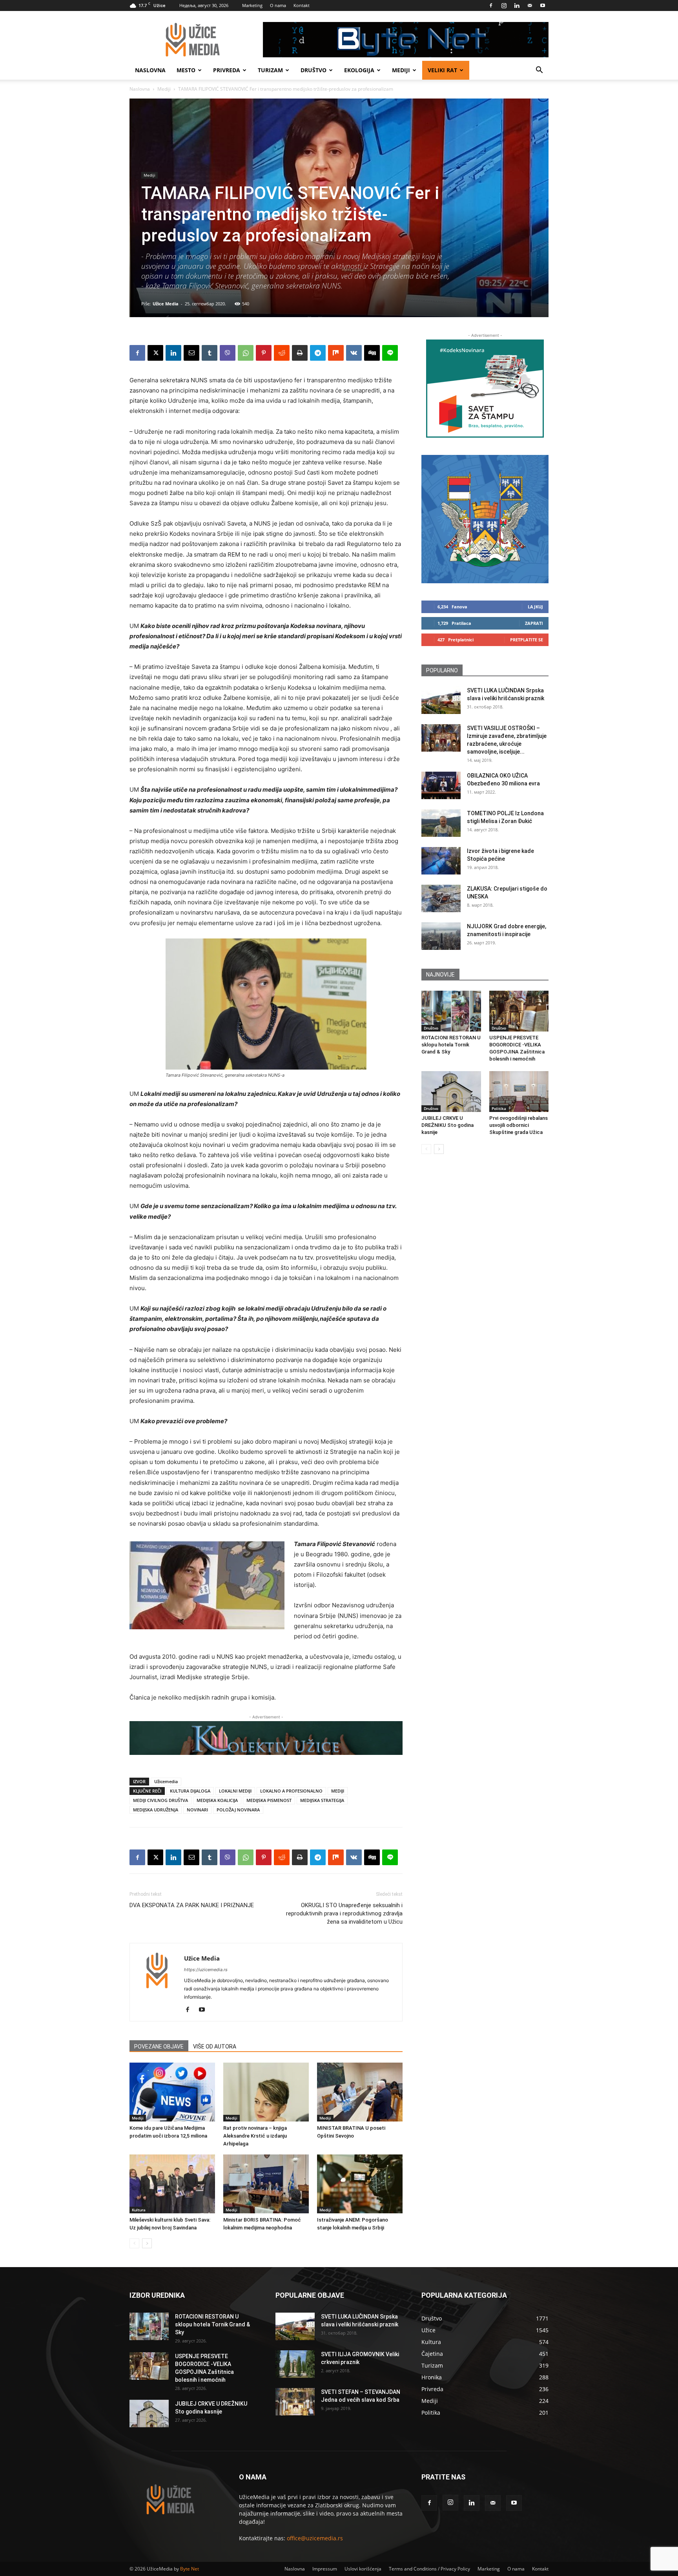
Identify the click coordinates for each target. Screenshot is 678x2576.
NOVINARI (197, 1810)
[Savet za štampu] (485, 389)
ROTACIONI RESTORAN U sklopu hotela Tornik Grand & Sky (451, 1045)
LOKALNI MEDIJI (235, 1791)
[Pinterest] (264, 353)
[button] (539, 71)
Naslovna (150, 70)
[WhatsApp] (246, 353)
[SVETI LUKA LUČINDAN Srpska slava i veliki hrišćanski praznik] (441, 700)
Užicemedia (166, 1781)
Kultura (139, 2210)
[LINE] (390, 353)
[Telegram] (318, 353)
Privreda (227, 70)
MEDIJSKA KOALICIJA (217, 1800)
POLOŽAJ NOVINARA (238, 1810)
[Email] (191, 353)
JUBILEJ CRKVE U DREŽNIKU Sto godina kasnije (447, 1125)
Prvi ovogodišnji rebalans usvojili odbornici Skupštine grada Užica (519, 1125)
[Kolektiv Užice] (266, 1738)
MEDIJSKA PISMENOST (269, 1800)
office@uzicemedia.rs (315, 2538)
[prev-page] (134, 2243)
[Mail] (530, 5)
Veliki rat (442, 70)
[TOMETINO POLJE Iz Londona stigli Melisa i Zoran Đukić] (441, 823)
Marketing (252, 5)
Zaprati (534, 623)
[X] (155, 353)
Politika (499, 1108)
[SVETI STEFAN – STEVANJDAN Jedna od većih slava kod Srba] (295, 2402)
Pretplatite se (527, 640)
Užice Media (166, 304)
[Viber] (228, 353)
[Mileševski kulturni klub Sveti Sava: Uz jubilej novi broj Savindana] (172, 2184)
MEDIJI (338, 1791)
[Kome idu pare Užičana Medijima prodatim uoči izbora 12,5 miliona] (172, 2092)
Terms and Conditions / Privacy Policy (429, 2569)
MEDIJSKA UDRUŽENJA (156, 1810)
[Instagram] (504, 5)
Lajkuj (535, 607)
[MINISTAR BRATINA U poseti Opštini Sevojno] (360, 2092)
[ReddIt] (282, 353)
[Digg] (372, 353)
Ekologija (359, 70)
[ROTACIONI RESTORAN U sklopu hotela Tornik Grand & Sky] (451, 1011)
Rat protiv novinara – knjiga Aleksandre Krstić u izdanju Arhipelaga (255, 2136)
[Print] (300, 353)
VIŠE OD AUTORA (215, 2047)
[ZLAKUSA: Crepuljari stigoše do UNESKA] (441, 898)
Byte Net (190, 2569)
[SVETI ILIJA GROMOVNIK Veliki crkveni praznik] (295, 2364)
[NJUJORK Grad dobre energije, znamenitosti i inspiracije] (441, 936)
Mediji (401, 70)
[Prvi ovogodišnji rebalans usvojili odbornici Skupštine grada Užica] (519, 1092)
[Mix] (336, 353)
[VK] (354, 353)
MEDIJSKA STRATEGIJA (322, 1800)
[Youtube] (543, 5)
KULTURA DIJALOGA (190, 1791)
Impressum (325, 2569)
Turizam (270, 70)
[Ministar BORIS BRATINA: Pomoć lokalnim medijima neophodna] (266, 2184)
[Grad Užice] (485, 519)
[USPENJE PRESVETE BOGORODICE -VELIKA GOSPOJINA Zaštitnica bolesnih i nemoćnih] (519, 1011)
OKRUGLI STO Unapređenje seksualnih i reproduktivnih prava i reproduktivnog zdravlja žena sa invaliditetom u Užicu (344, 1913)
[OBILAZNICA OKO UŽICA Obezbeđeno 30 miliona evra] (441, 785)
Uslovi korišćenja (363, 2569)
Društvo (313, 70)
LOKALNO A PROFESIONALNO (291, 1791)
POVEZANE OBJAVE (159, 2047)
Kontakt (302, 5)
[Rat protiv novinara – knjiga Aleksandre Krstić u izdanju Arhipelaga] (266, 2092)
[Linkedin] (517, 5)
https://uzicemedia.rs (206, 1970)
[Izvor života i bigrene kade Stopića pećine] (441, 861)
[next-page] (147, 2243)
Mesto (186, 70)
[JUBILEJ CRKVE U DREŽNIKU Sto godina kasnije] (451, 1092)
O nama (278, 5)
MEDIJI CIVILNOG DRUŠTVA (160, 1800)
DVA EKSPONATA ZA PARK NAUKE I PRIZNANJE (192, 1905)
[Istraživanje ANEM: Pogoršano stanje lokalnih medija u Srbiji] (360, 2184)
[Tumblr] (210, 353)
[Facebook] (491, 5)
